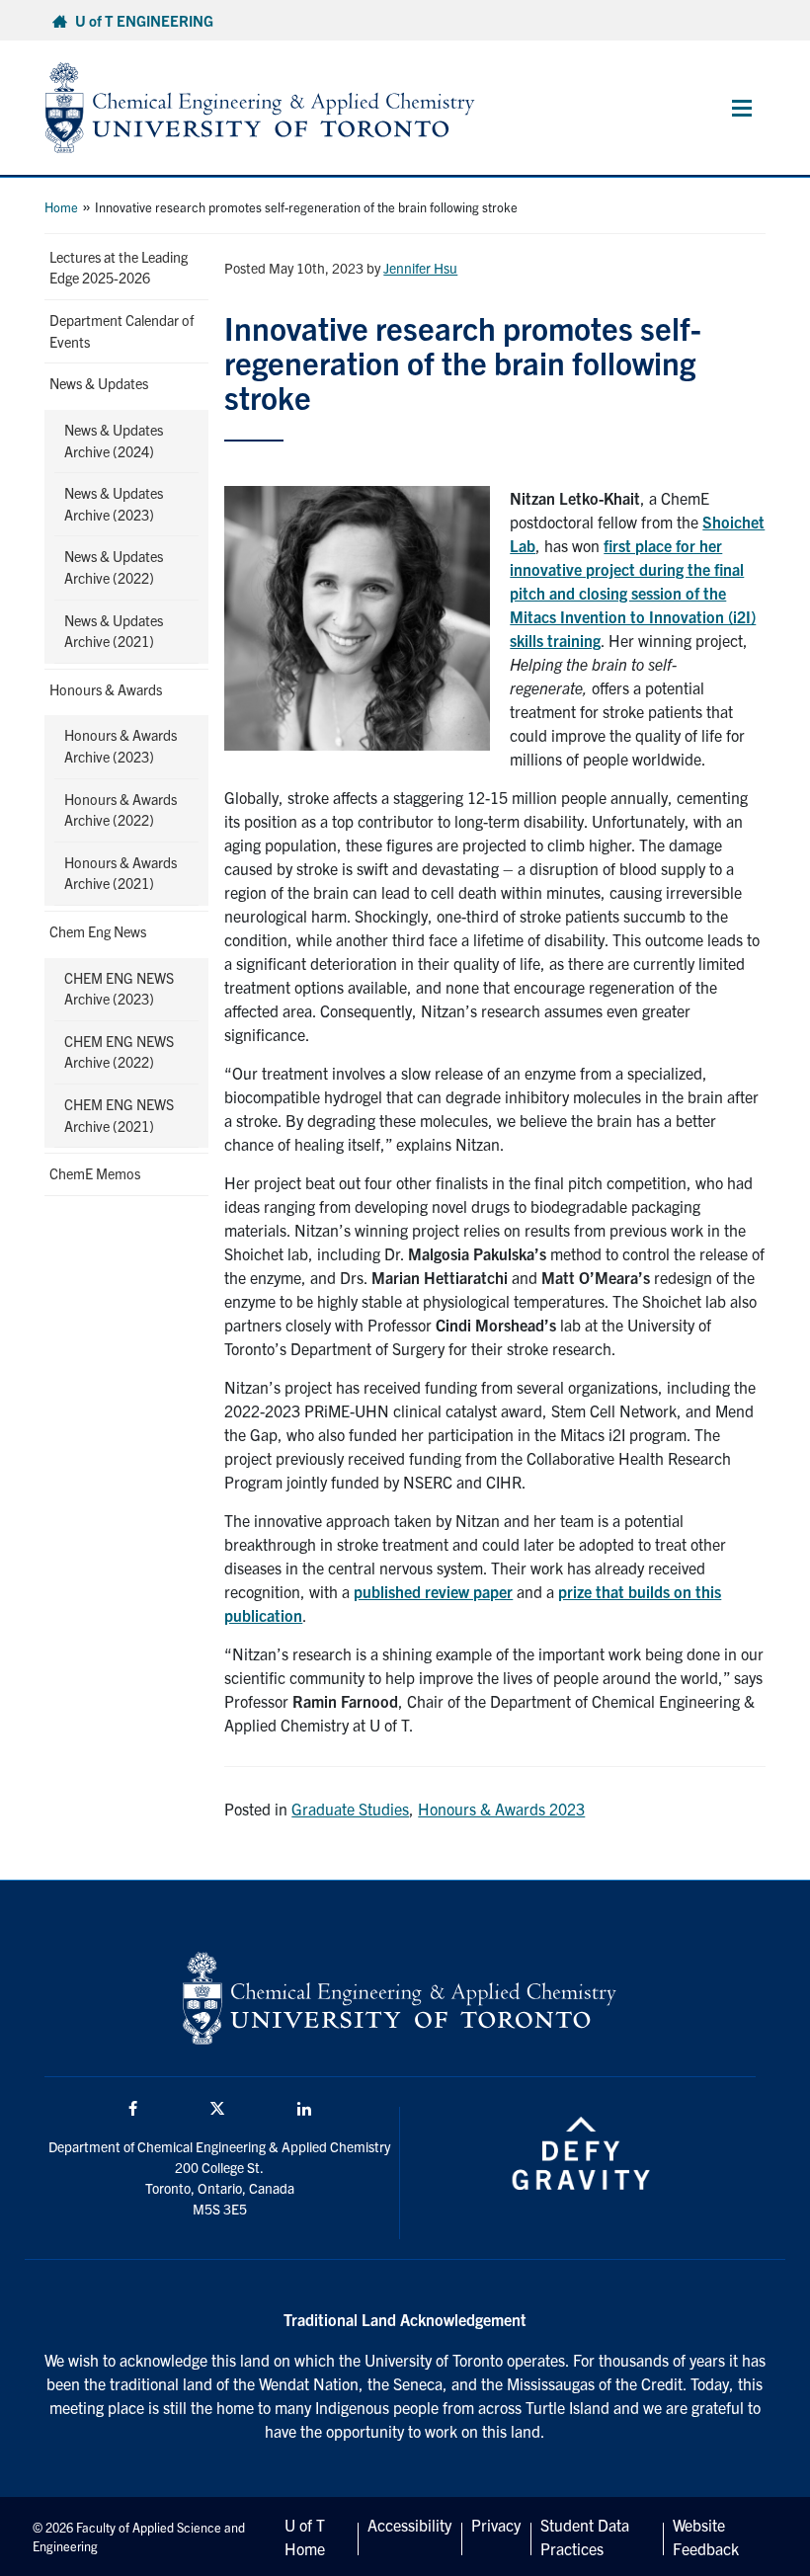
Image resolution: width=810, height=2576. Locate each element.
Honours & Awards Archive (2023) (121, 746)
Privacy (496, 2525)
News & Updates (99, 383)
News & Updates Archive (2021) (114, 631)
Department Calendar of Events (121, 331)
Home (61, 207)
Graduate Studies (350, 1809)
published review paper (433, 1591)
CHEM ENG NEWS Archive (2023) (119, 989)
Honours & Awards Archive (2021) (121, 873)
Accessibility (409, 2525)
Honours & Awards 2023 (501, 1809)
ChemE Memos (95, 1173)
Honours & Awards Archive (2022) (121, 810)
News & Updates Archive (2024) (114, 441)
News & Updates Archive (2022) (114, 567)
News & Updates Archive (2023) (114, 504)
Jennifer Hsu (420, 268)
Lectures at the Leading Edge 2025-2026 (119, 268)
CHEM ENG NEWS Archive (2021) (119, 1115)
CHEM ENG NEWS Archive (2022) (119, 1052)
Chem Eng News (98, 931)
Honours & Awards (106, 689)
